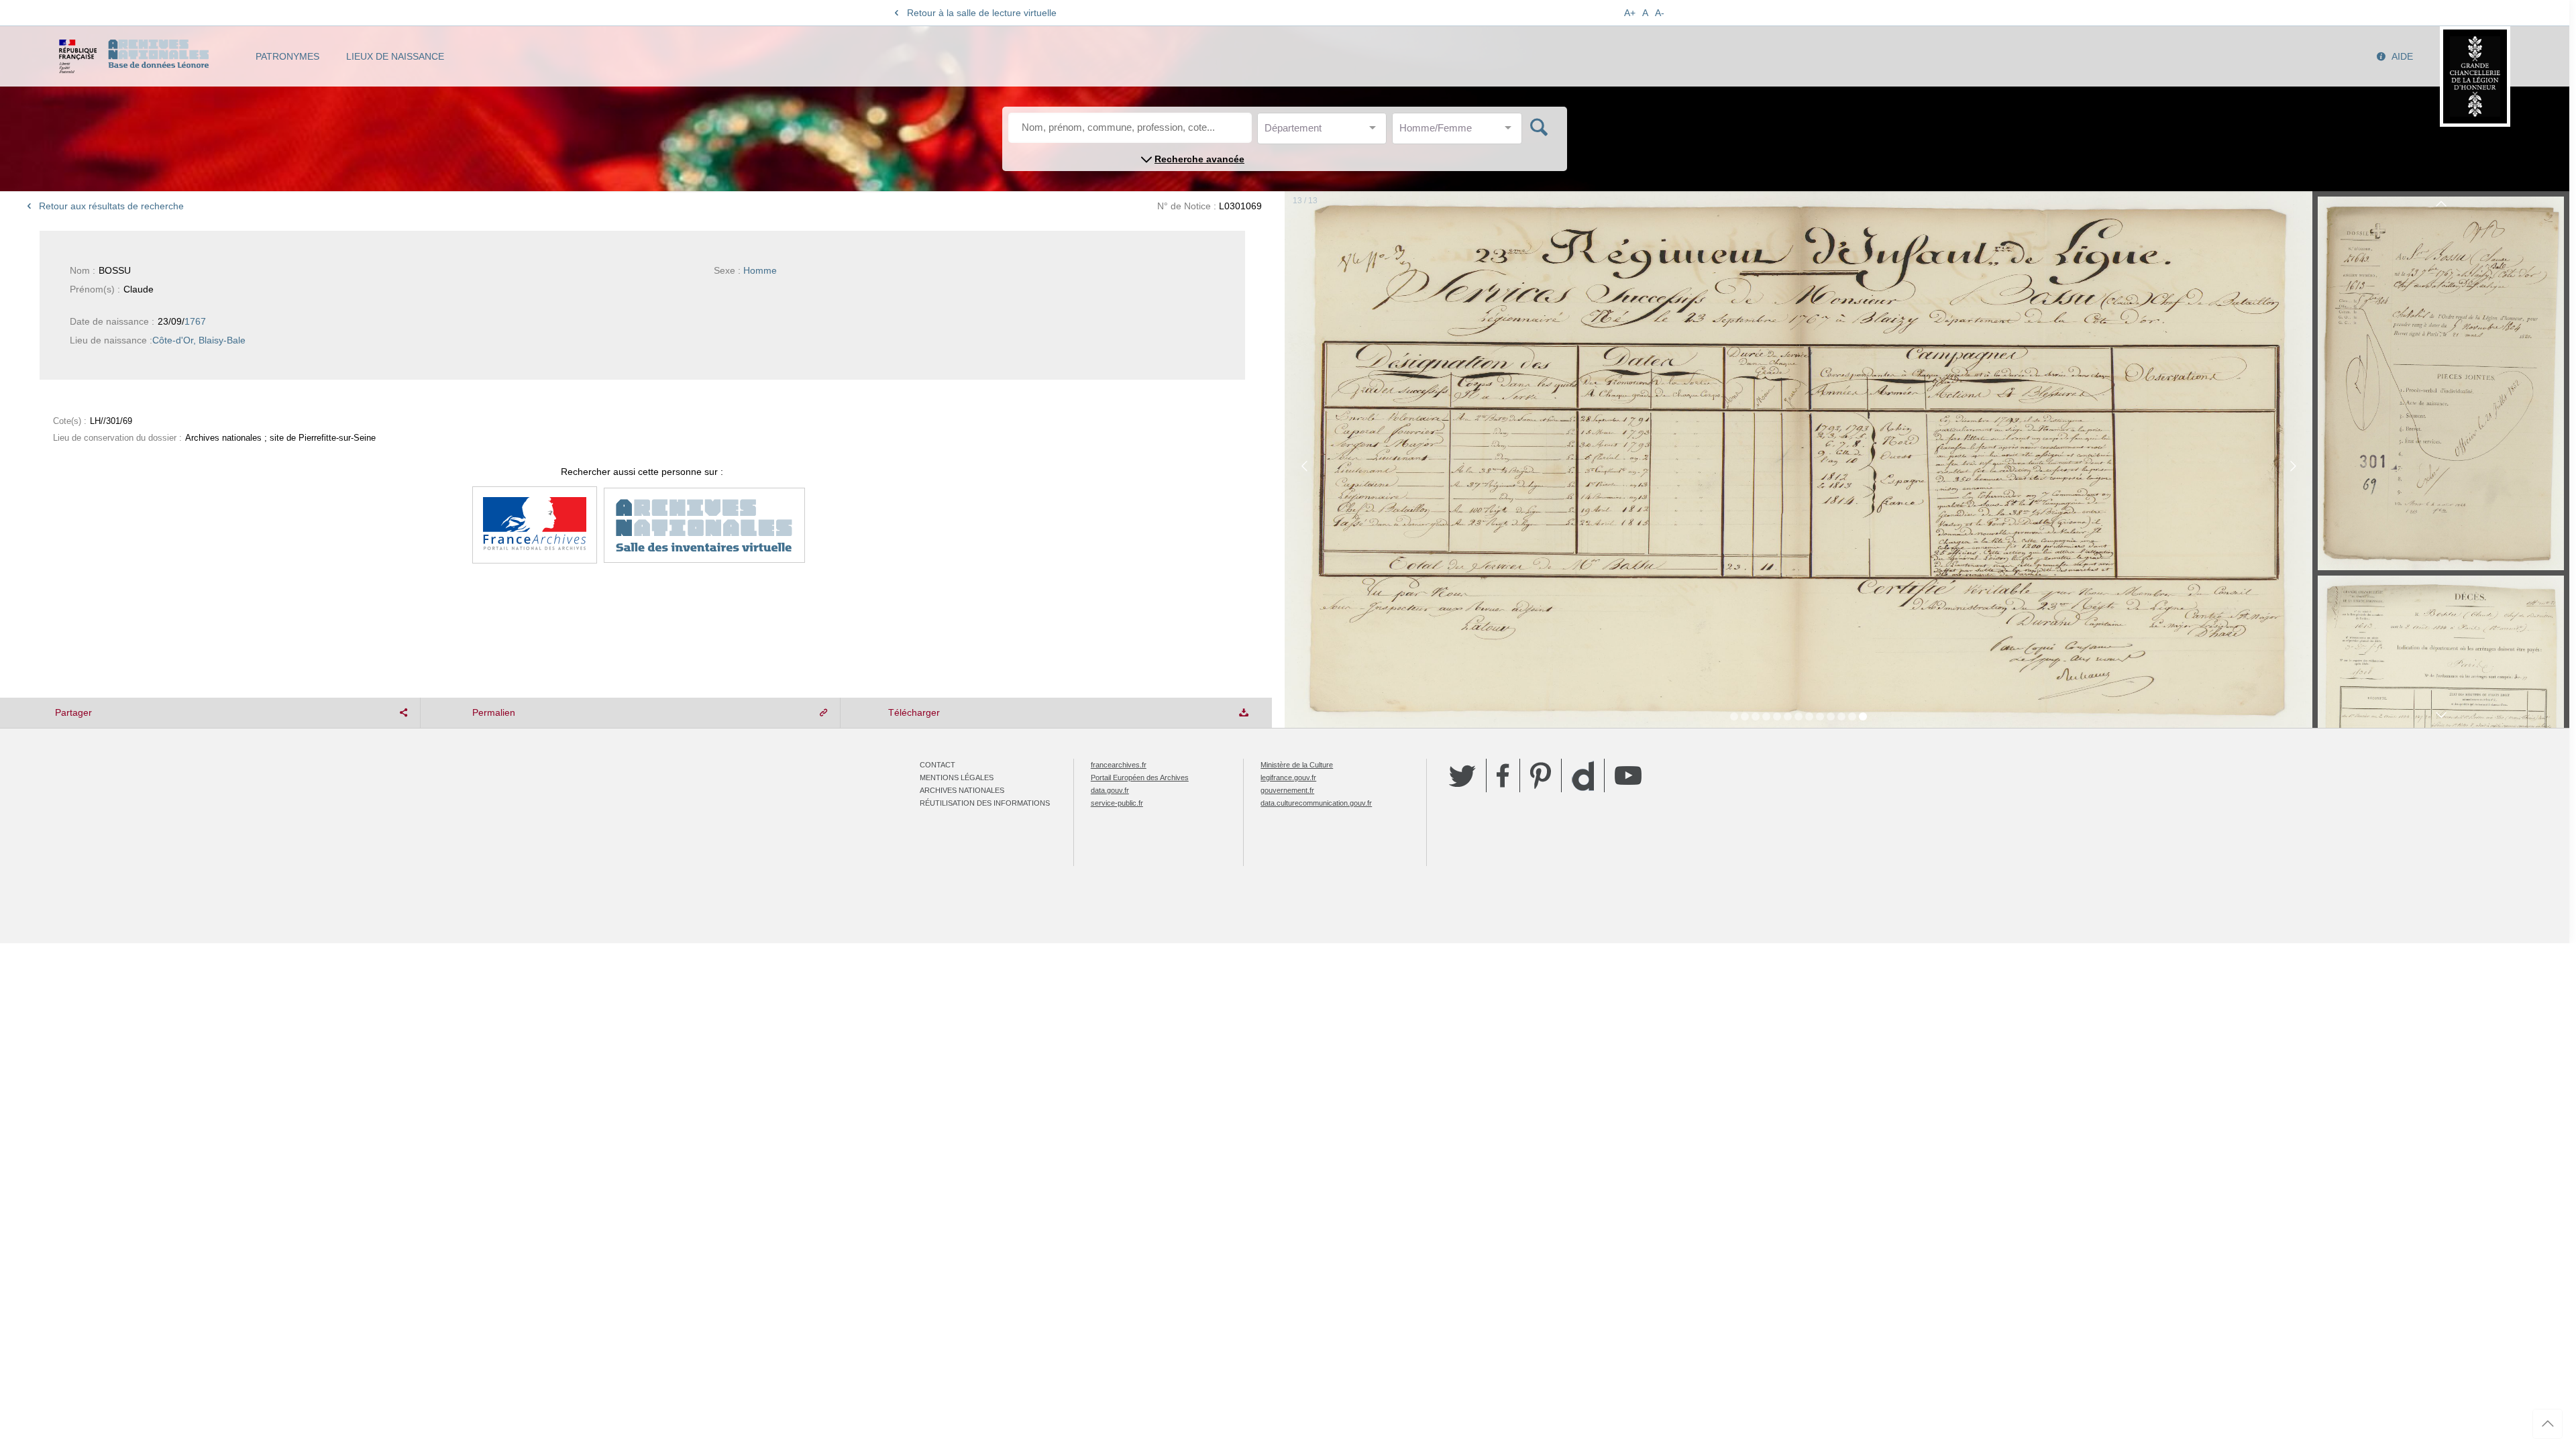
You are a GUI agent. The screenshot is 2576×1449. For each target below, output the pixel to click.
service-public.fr (1117, 803)
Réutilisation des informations (985, 803)
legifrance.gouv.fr (1288, 777)
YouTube (1628, 775)
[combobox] (1325, 132)
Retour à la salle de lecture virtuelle (982, 13)
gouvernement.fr (1287, 790)
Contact (937, 765)
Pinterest (1541, 775)
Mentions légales (957, 777)
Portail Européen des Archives (1140, 777)
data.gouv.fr (1110, 790)
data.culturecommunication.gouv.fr (1316, 803)
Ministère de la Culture (1297, 765)
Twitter (1462, 775)
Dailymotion (1583, 776)
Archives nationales (962, 790)
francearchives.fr (1119, 765)
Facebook (1503, 775)
